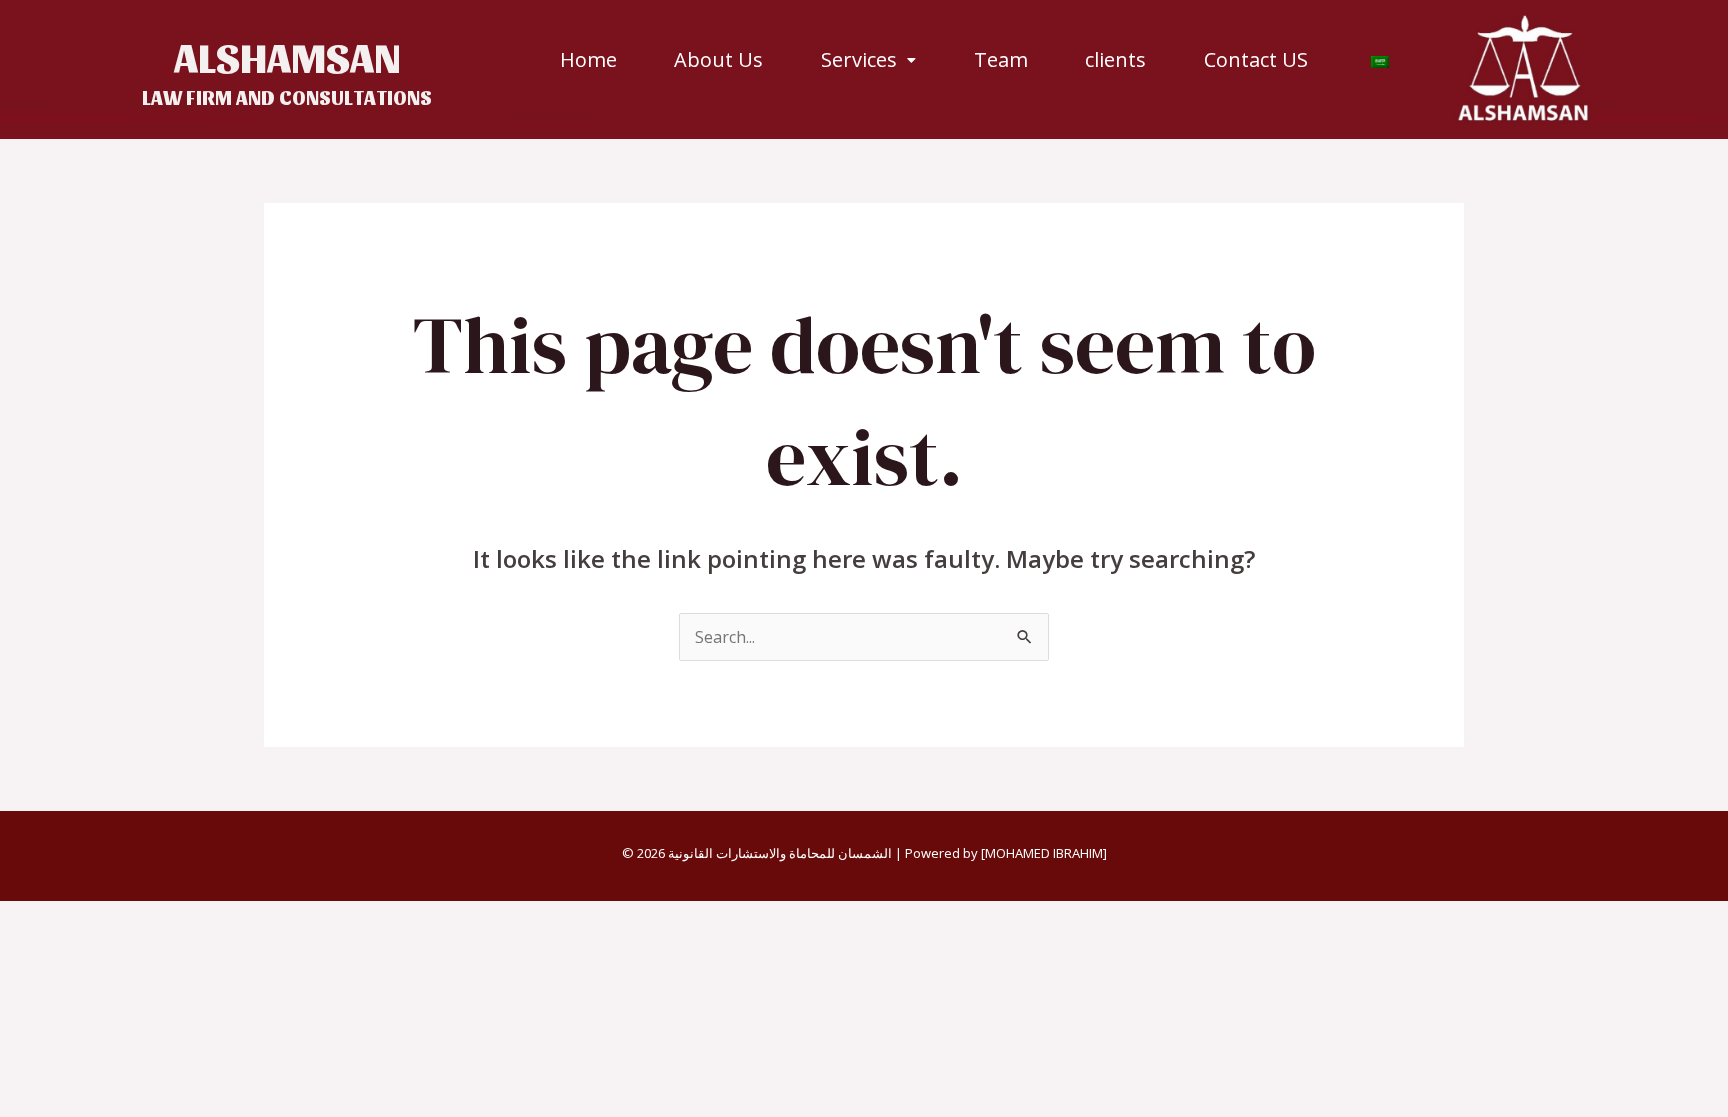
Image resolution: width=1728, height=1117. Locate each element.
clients (1115, 60)
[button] (868, 60)
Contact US (1256, 60)
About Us (718, 60)
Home (588, 60)
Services (859, 60)
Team (1001, 60)
